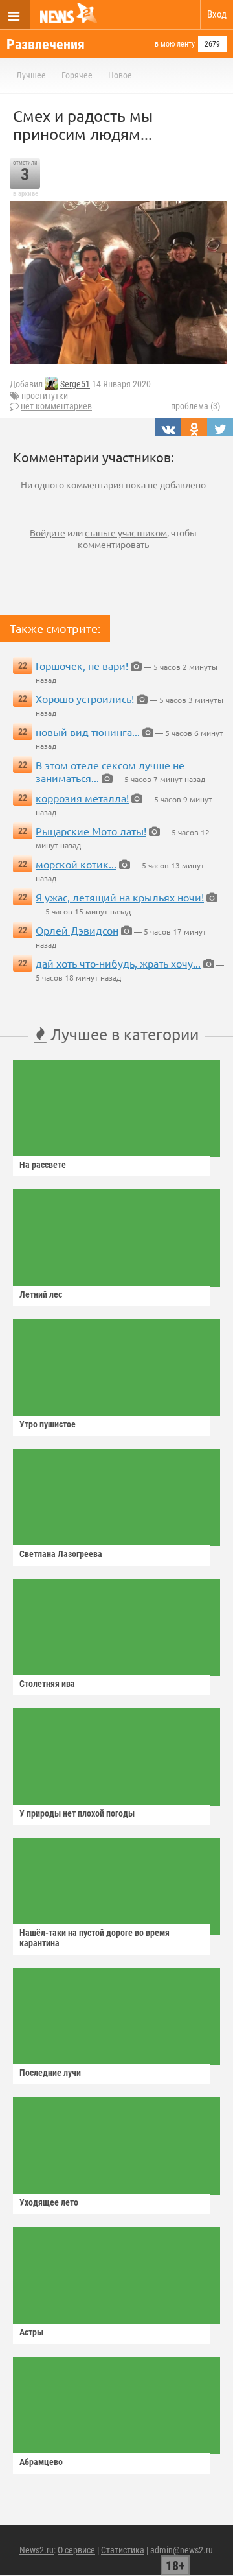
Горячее (77, 75)
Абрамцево (41, 2462)
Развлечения (46, 44)
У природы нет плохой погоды (77, 1813)
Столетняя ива (47, 1684)
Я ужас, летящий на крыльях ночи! (120, 897)
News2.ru (37, 2550)
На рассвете (43, 1165)
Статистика (123, 2550)
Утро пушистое (48, 1424)
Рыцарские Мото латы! (91, 831)
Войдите (48, 532)
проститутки (45, 396)
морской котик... (76, 864)
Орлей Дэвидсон (77, 930)
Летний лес (41, 1294)
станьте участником (126, 532)
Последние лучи (50, 2073)
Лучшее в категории (123, 1034)
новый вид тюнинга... (88, 732)
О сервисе (76, 2550)
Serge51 (75, 385)
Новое (120, 75)
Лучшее (31, 75)
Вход (217, 14)
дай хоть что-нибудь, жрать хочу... (118, 963)
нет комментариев (56, 406)
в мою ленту (175, 44)
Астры (31, 2332)
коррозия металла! (82, 798)
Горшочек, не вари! (82, 665)
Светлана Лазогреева (61, 1554)
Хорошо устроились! (85, 698)
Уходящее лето (49, 2202)
